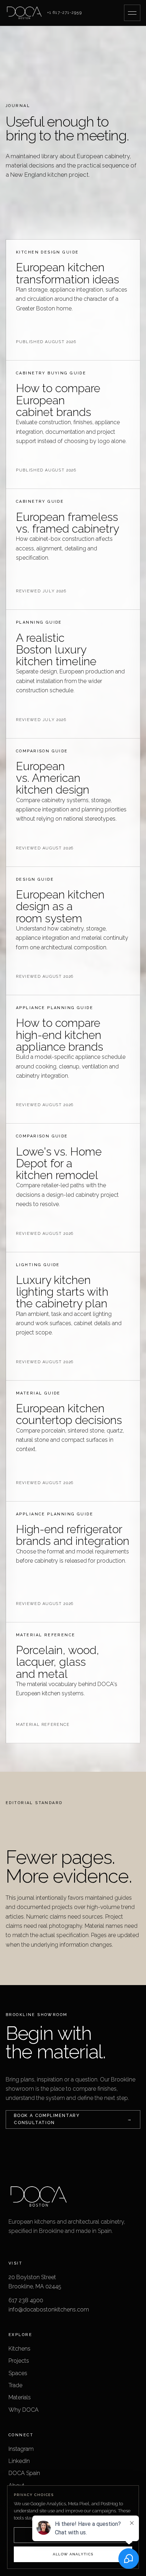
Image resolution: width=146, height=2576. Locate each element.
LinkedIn (19, 2461)
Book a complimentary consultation (73, 2119)
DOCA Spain (24, 2473)
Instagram (21, 2449)
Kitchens (19, 2349)
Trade (15, 2385)
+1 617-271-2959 (64, 13)
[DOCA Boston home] (24, 13)
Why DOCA (24, 2410)
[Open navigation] (132, 13)
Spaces (18, 2373)
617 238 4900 (26, 2300)
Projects (19, 2361)
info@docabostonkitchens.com (49, 2310)
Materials (20, 2397)
